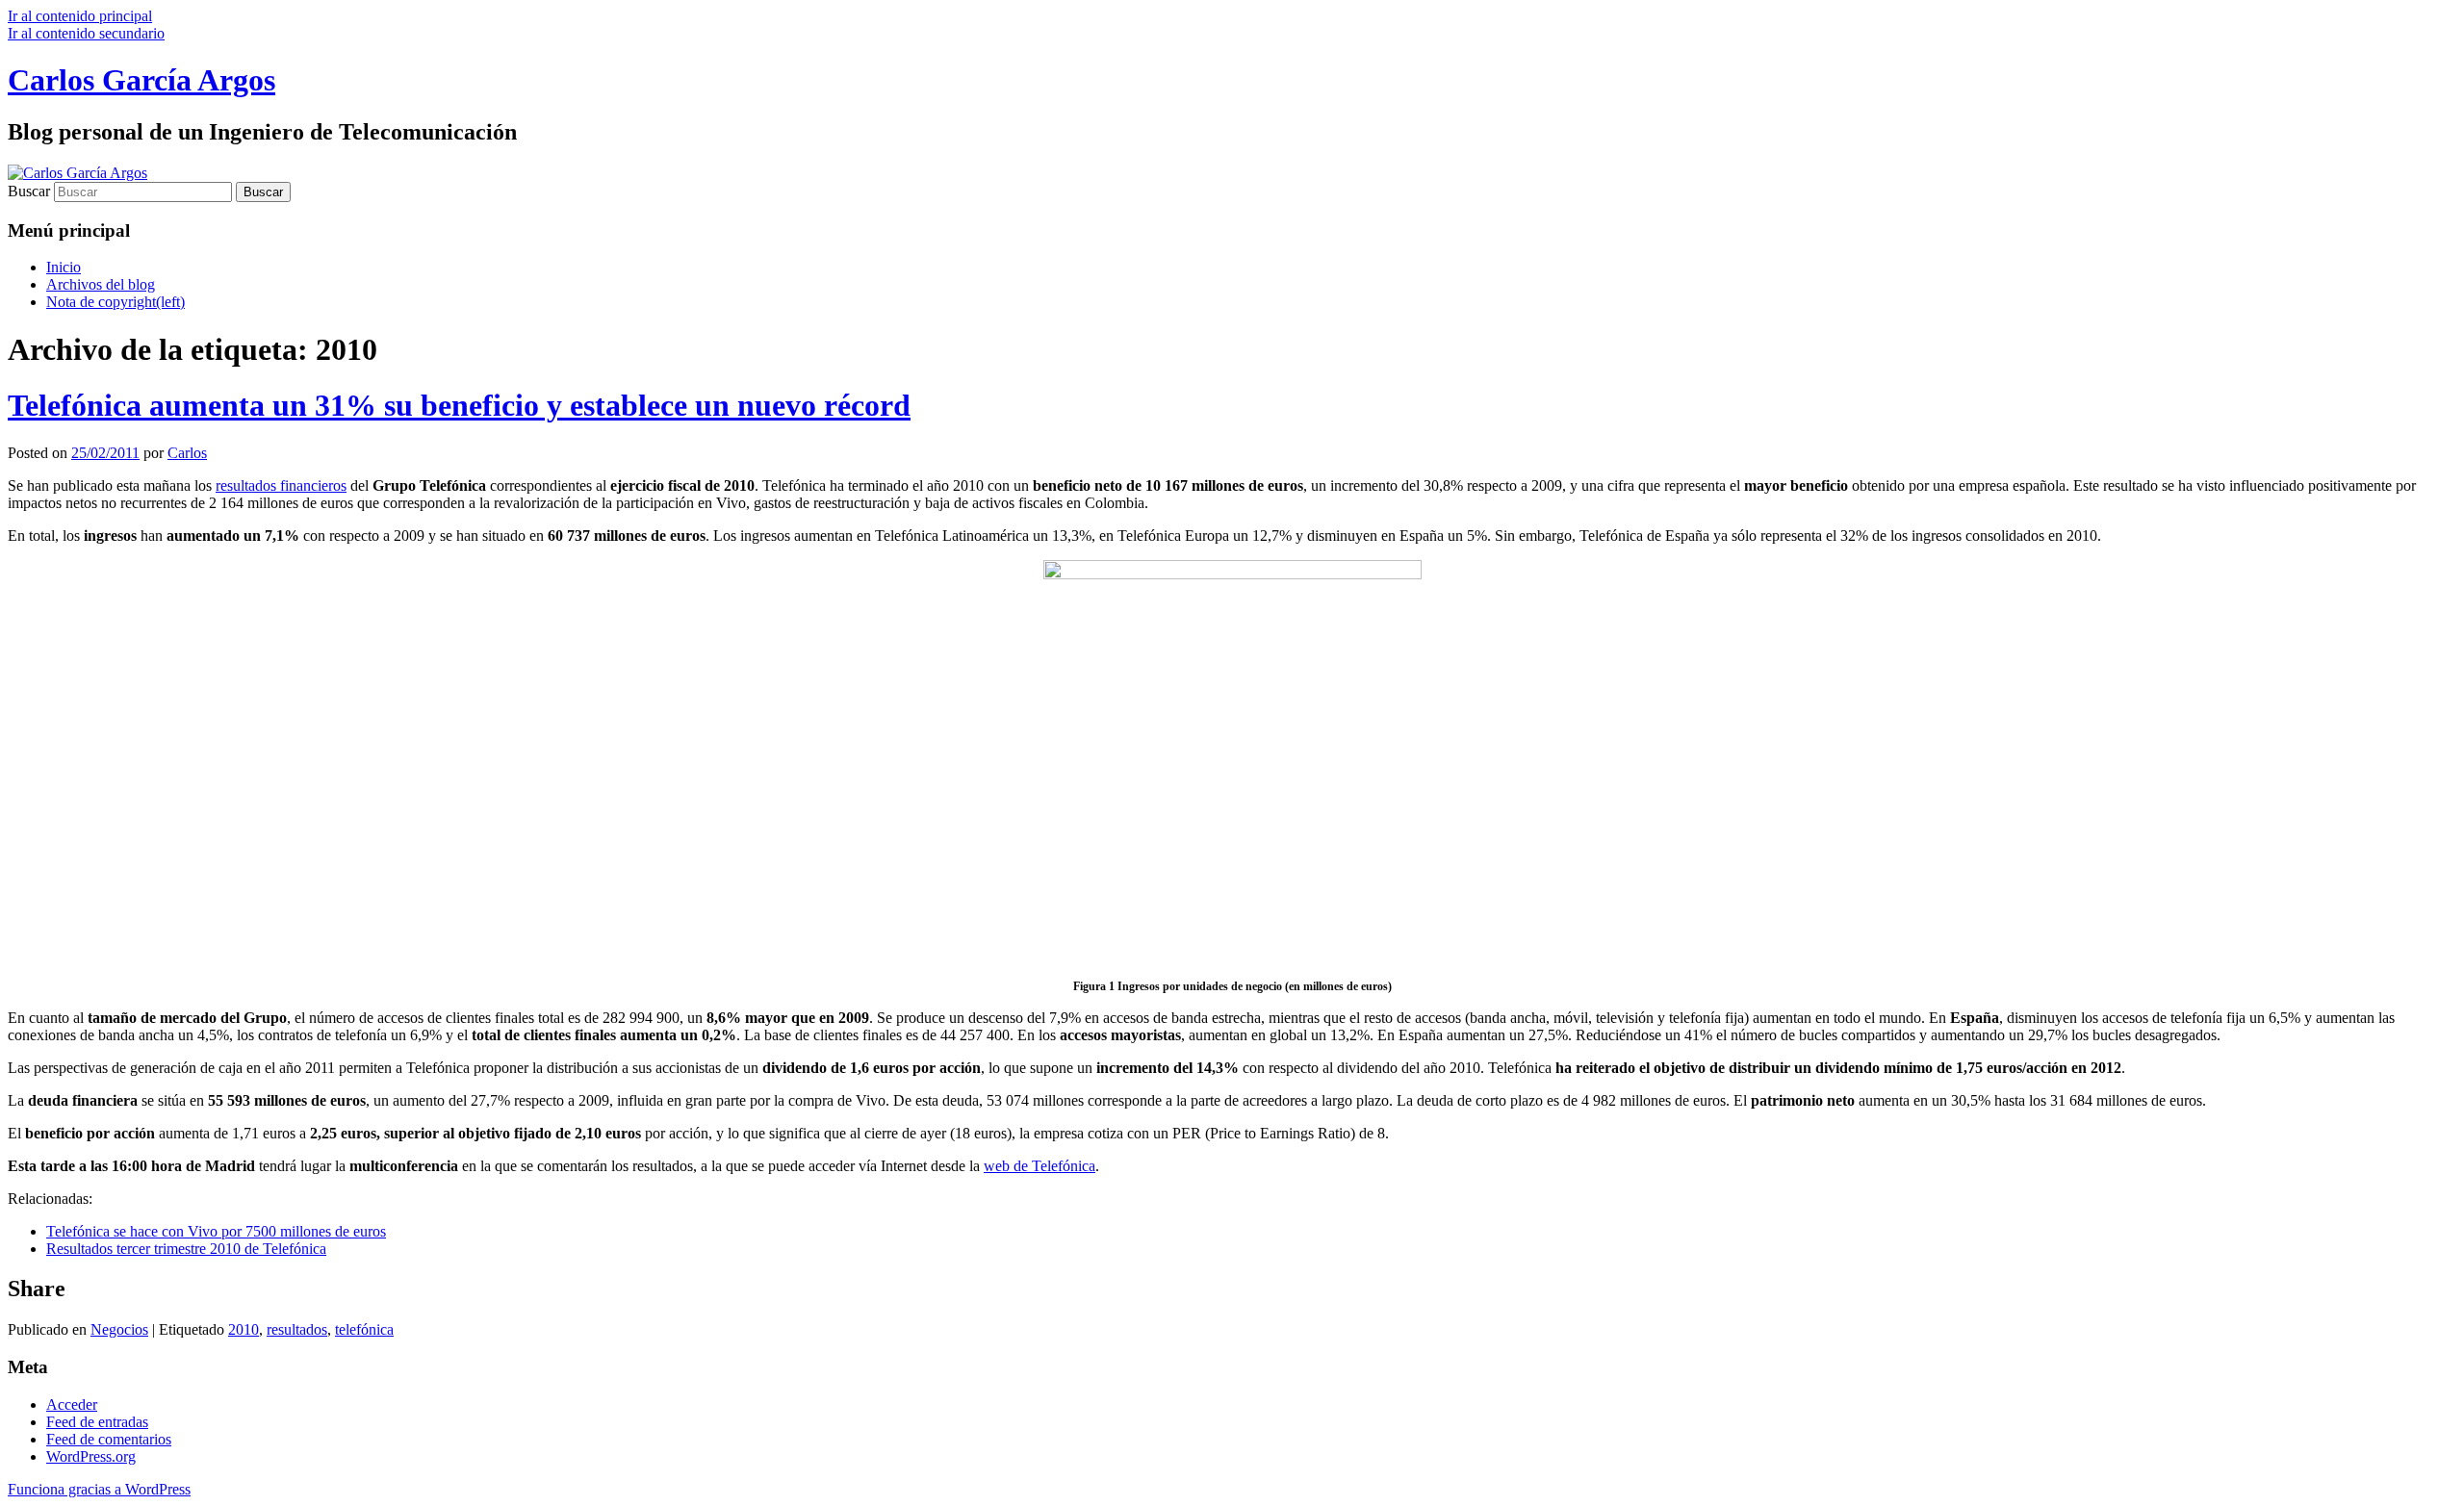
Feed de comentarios (109, 1439)
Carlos (187, 453)
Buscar (29, 191)
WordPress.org (91, 1456)
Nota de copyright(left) (115, 302)
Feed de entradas (97, 1422)
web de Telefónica (1039, 1166)
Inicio (64, 267)
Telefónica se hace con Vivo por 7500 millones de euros (216, 1231)
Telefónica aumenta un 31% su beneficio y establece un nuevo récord (459, 405)
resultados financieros (281, 485)
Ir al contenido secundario (86, 33)
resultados (297, 1329)
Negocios (119, 1329)
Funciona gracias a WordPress (99, 1489)
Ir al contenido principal (80, 16)
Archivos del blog (101, 284)
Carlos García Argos (141, 80)
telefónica (364, 1329)
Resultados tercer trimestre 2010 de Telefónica (186, 1249)
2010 (244, 1329)
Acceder (72, 1404)
